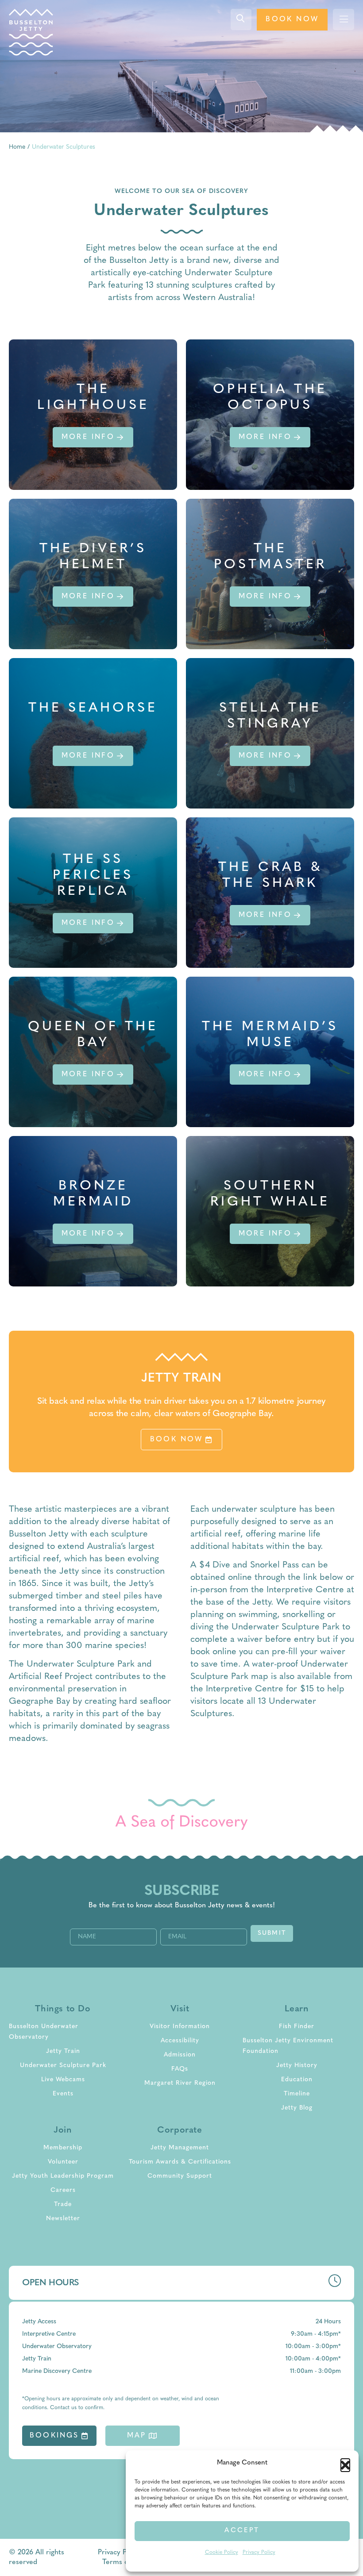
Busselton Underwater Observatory (44, 2032)
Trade (63, 2204)
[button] (345, 2463)
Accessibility (180, 2041)
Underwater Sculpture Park (63, 2066)
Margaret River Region (180, 2083)
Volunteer (63, 2162)
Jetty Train (63, 2051)
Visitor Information (180, 2027)
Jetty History (297, 2066)
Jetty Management (180, 2148)
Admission (180, 2055)
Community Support (180, 2176)
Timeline (297, 2094)
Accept (242, 2531)
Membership (63, 2148)
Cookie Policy (222, 2553)
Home (17, 147)
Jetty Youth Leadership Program (63, 2176)
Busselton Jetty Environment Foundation (288, 2046)
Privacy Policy (259, 2553)
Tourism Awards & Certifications (180, 2162)
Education (297, 2080)
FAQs (180, 2069)
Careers (63, 2190)
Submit (272, 1933)
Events (63, 2094)
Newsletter (63, 2219)
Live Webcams (63, 2080)
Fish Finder (297, 2027)
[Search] (241, 19)
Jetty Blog (297, 2108)
